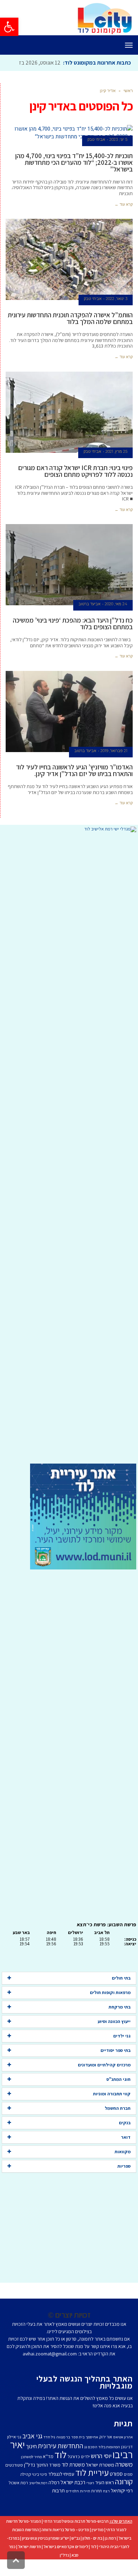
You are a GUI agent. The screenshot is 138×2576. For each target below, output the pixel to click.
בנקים (125, 2139)
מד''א (48, 2472)
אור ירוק (106, 2453)
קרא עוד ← (124, 220)
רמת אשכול (18, 2499)
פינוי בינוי (39, 2490)
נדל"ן (64, 2571)
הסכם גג (91, 2463)
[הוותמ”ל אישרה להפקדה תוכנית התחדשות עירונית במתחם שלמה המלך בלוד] (69, 275)
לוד (61, 2470)
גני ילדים (122, 2052)
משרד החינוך (48, 2481)
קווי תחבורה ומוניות (112, 2110)
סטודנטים (14, 2481)
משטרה (124, 2480)
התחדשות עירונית (61, 2462)
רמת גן (110, 2554)
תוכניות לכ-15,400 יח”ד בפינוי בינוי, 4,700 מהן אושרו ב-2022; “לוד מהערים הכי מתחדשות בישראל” (74, 178)
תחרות (97, 2507)
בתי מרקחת (120, 2023)
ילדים (85, 2472)
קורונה (124, 2497)
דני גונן (127, 2463)
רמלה (54, 2498)
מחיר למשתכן (31, 2473)
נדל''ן (30, 2481)
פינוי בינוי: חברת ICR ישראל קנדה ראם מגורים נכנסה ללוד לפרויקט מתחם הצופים (75, 487)
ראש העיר (105, 2498)
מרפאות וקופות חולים (110, 2008)
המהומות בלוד (109, 2463)
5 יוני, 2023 (118, 155)
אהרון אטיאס (123, 2453)
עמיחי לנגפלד (61, 2490)
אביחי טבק (96, 155)
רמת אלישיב (38, 2499)
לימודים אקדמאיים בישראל (66, 2562)
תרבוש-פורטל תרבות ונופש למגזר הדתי (76, 2537)
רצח (106, 2507)
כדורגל (74, 2472)
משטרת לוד (73, 2480)
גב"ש (76, 2554)
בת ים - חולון (92, 2554)
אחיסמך (92, 2453)
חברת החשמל (118, 2124)
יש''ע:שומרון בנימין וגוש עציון (45, 2554)
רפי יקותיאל (122, 2506)
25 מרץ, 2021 (116, 467)
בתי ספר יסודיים (116, 2066)
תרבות (58, 2506)
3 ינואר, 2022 (117, 314)
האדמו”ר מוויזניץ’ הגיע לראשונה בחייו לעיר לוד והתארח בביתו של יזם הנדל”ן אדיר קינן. (74, 786)
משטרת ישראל (100, 2481)
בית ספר (78, 2453)
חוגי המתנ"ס (119, 2095)
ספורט (116, 2490)
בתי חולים (121, 1994)
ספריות (124, 2182)
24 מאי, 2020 (116, 620)
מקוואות (123, 2167)
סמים (128, 2490)
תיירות (85, 2507)
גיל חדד (49, 2453)
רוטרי (90, 2499)
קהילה (25, 2490)
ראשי (128, 106)
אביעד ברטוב (90, 620)
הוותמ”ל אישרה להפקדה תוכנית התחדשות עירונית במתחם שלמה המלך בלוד (70, 334)
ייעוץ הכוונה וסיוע (114, 2037)
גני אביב (32, 2452)
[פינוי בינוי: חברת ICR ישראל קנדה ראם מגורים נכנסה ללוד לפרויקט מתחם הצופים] (69, 428)
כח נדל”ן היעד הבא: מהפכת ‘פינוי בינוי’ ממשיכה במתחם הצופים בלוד (73, 639)
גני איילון (14, 2453)
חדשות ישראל (30, 2562)
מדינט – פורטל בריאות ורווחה (65, 2545)
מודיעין (98, 2545)
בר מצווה (63, 2453)
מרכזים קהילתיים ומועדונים (104, 2081)
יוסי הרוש (101, 2472)
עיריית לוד (92, 2488)
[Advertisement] (69, 1164)
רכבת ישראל (73, 2498)
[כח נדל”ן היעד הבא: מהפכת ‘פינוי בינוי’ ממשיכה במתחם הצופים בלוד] (69, 581)
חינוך (31, 2462)
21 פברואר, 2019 (114, 767)
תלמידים (72, 2507)
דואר (126, 2153)
